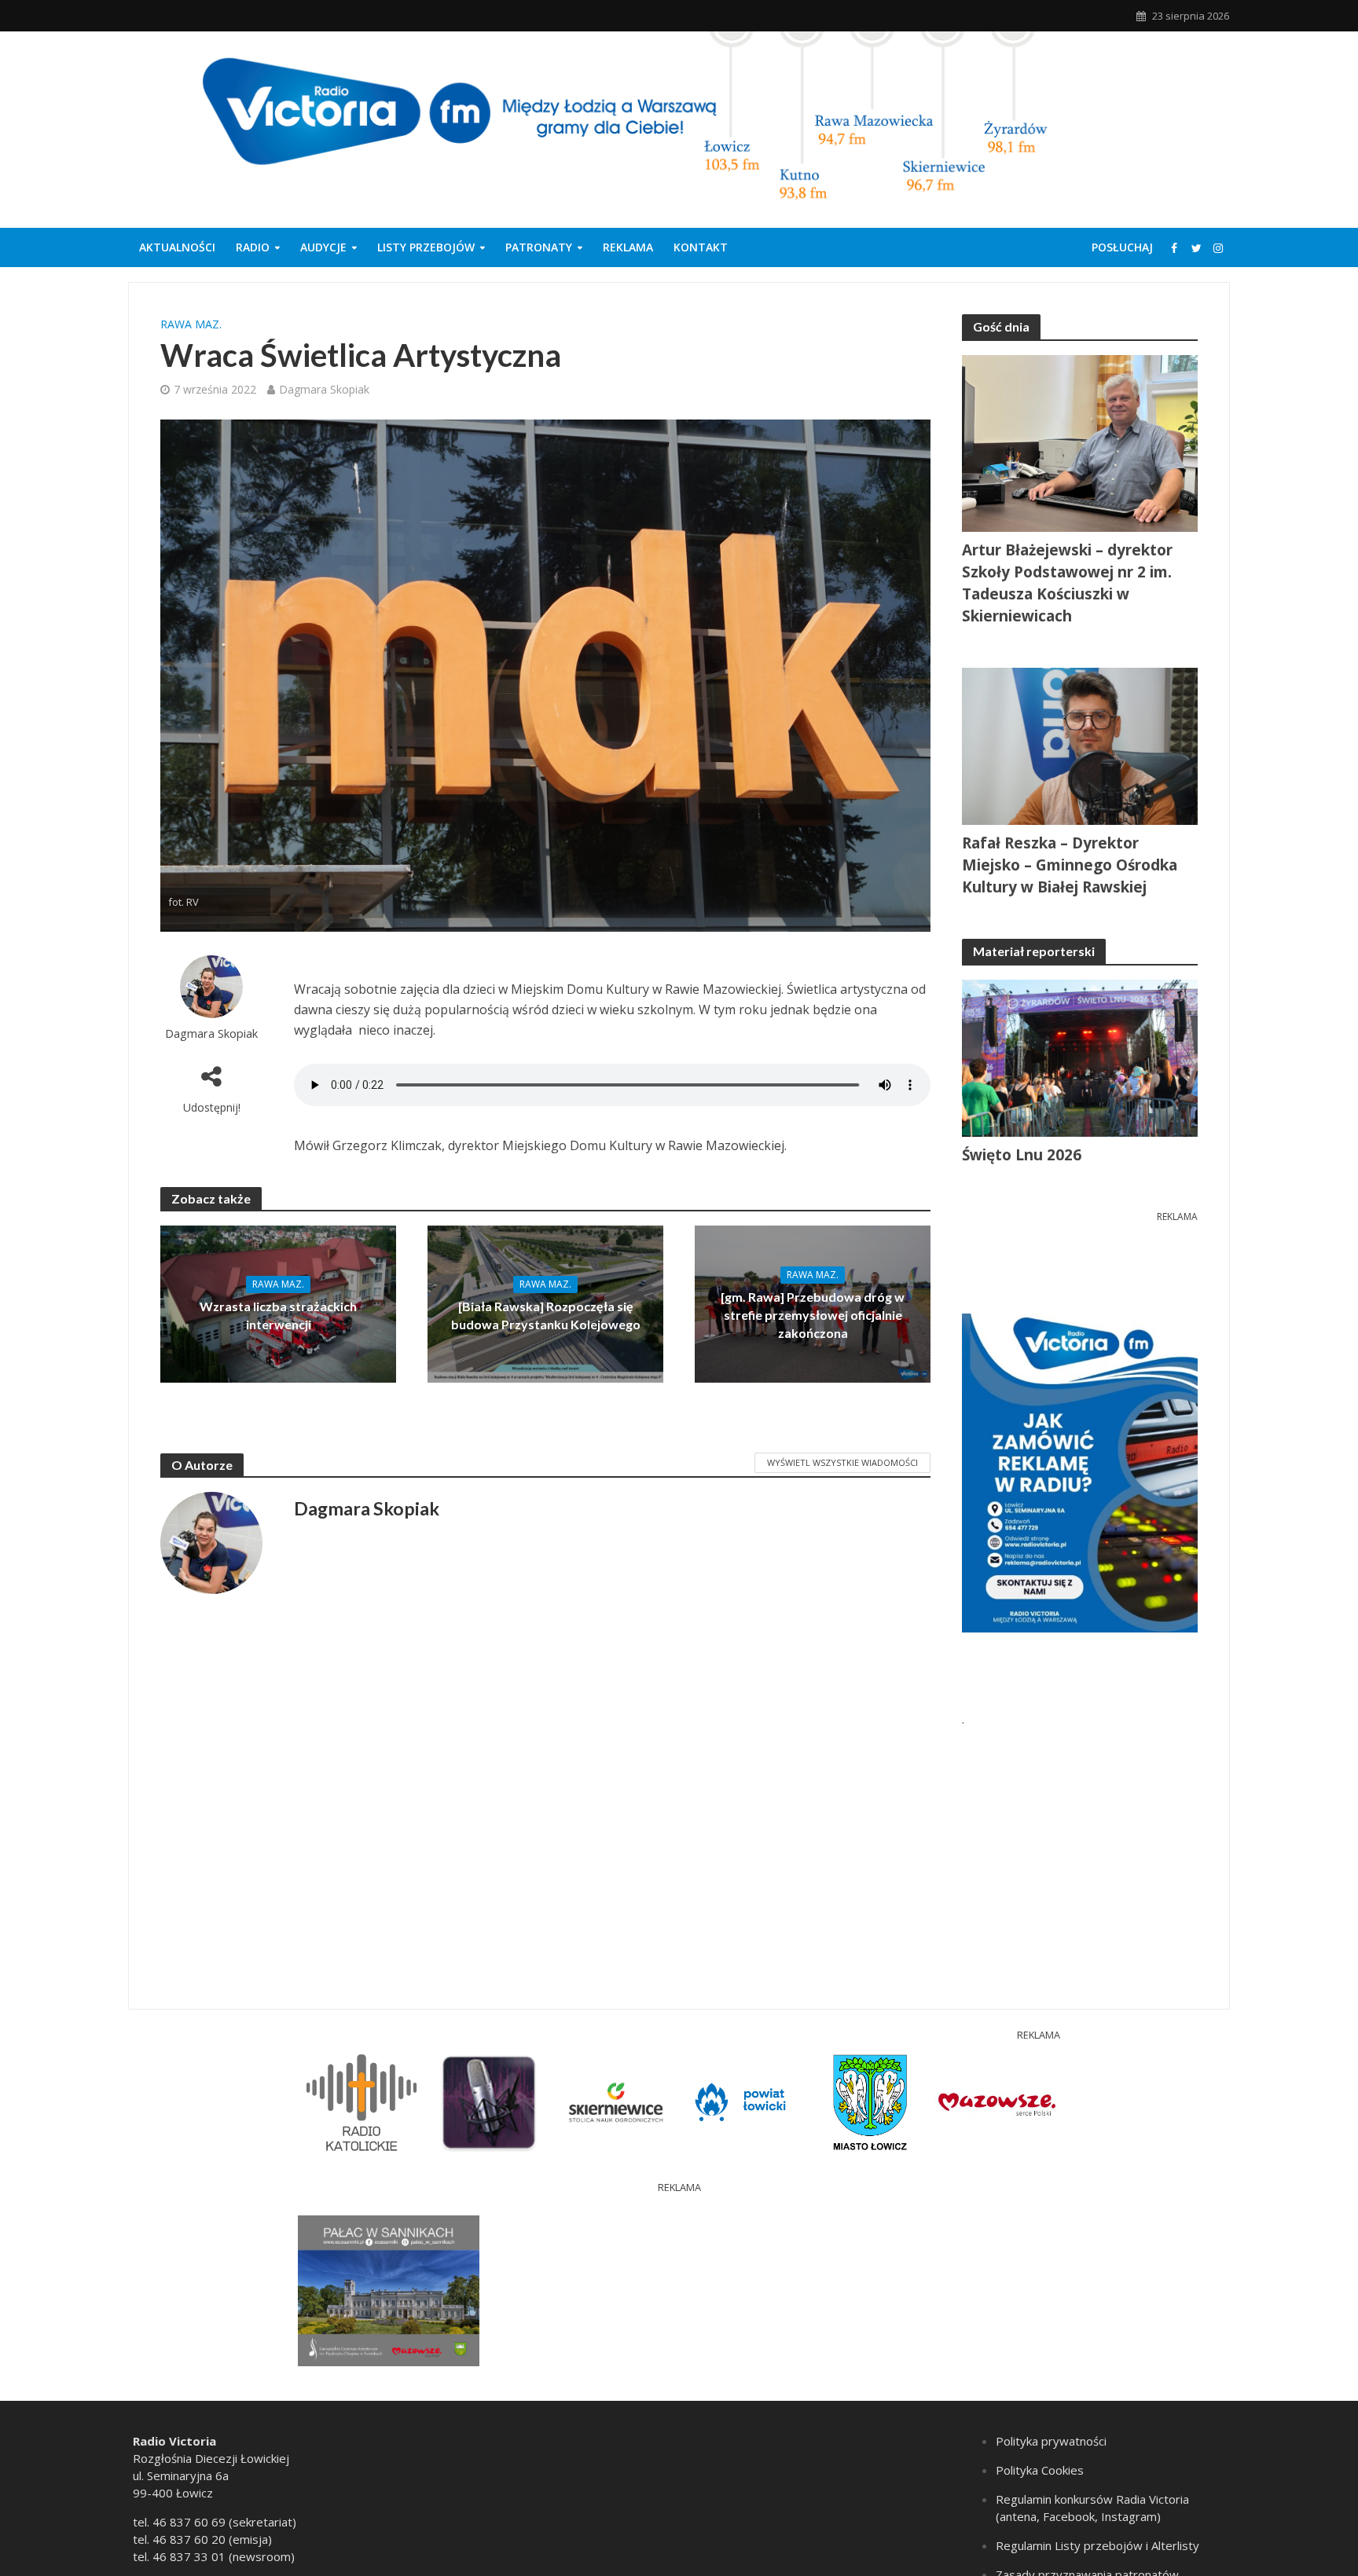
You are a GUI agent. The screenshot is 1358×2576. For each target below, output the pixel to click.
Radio (253, 247)
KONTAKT (701, 247)
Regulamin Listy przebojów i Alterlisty (1097, 2545)
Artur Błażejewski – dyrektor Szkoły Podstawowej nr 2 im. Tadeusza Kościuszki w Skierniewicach (1067, 583)
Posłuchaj (1122, 247)
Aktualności (177, 247)
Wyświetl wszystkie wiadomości (842, 1462)
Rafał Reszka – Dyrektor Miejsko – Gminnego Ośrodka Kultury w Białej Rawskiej (1070, 865)
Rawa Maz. (191, 324)
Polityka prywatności (1051, 2441)
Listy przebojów (426, 247)
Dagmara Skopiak (324, 389)
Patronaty (539, 247)
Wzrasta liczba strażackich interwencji (278, 1315)
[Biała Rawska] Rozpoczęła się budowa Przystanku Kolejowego (546, 1315)
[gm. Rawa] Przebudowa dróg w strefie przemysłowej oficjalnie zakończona (813, 1315)
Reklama (628, 247)
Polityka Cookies (1040, 2470)
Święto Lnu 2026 (1022, 1155)
